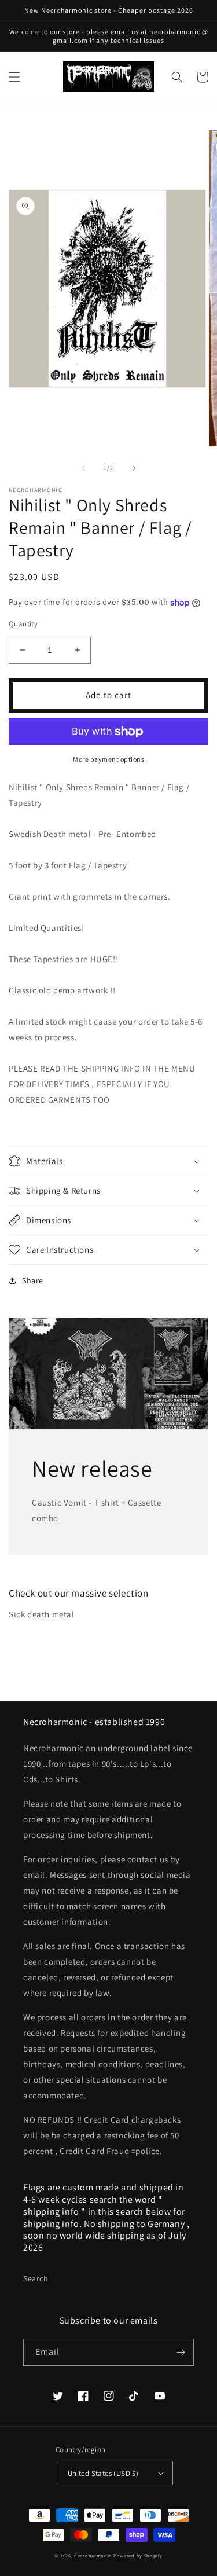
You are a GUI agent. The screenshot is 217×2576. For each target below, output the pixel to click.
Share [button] (33, 1280)
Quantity (23, 624)
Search (36, 2278)
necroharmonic (93, 2555)
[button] (14, 77)
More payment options (108, 759)
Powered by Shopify (138, 2555)
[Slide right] (134, 468)
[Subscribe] (181, 2352)
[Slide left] (83, 468)
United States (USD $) (103, 2473)
